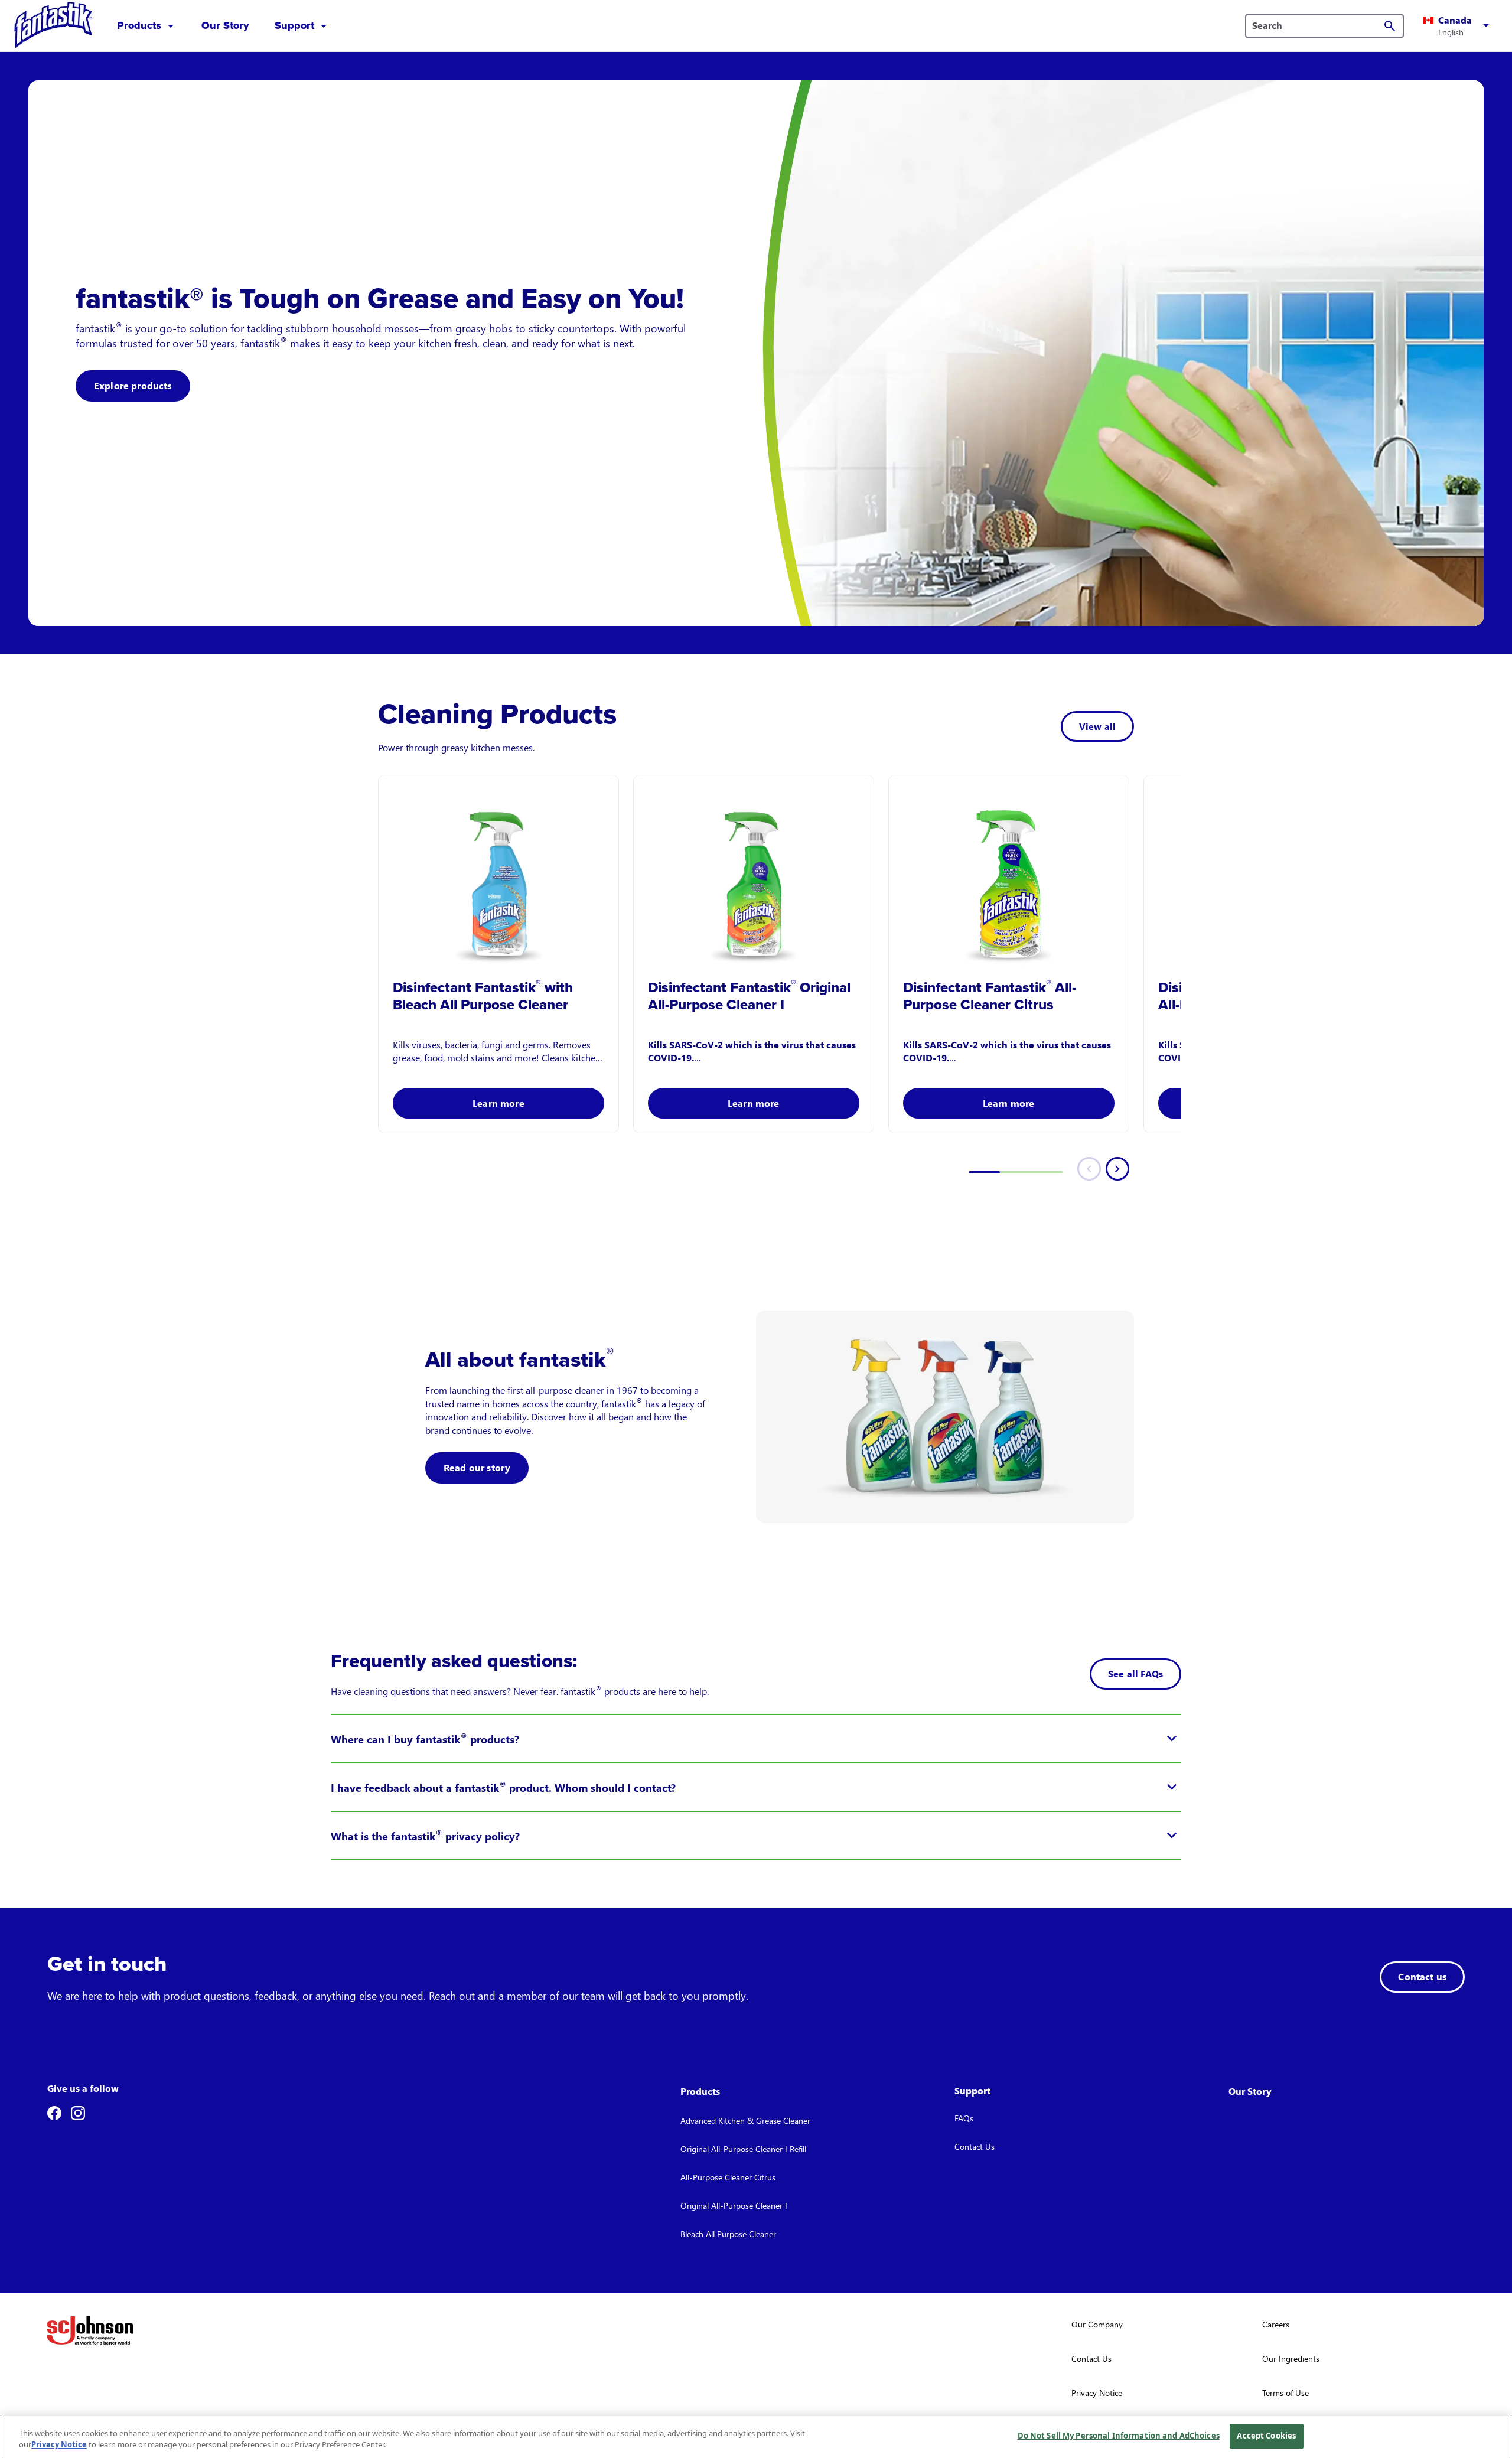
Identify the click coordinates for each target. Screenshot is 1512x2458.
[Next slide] (1117, 1169)
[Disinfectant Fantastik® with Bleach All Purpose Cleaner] (498, 871)
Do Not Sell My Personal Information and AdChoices (1119, 2436)
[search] (1390, 26)
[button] (1458, 26)
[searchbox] (1317, 25)
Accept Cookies (1266, 2436)
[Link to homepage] (54, 26)
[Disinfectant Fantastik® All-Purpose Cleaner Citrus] (1009, 871)
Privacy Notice (59, 2445)
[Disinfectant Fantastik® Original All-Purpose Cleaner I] (754, 871)
